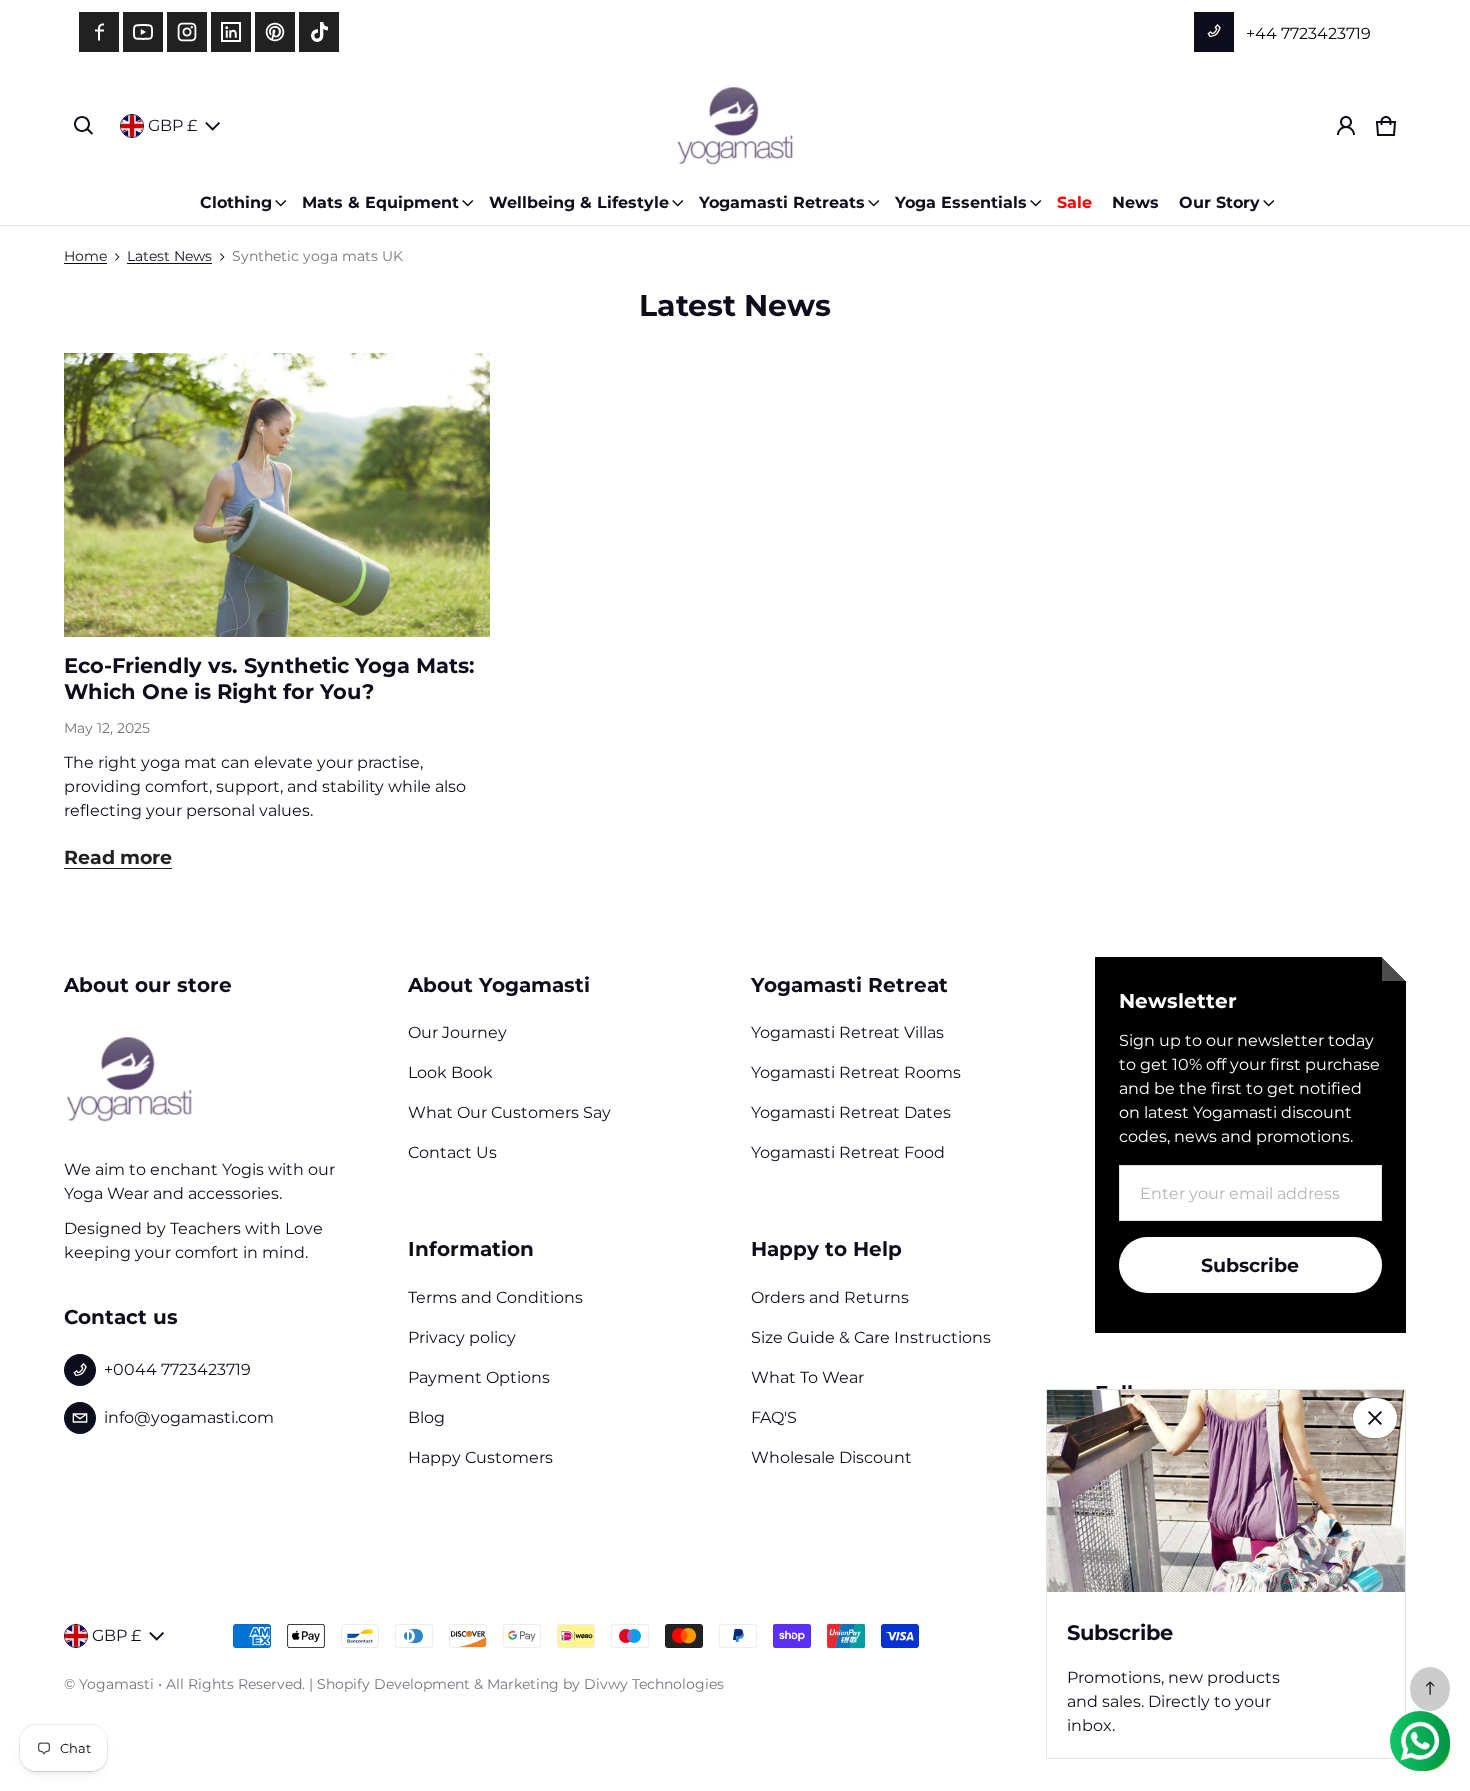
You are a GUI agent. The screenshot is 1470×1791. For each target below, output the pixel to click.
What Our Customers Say (509, 1112)
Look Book (450, 1072)
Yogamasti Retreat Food (848, 1152)
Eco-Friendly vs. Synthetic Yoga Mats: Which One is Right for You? (269, 678)
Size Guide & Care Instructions (871, 1337)
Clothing (236, 202)
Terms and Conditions (495, 1297)
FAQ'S (774, 1417)
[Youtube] (143, 32)
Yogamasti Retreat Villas (847, 1032)
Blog (426, 1417)
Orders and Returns (830, 1297)
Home (85, 256)
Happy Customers (480, 1457)
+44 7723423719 (1306, 33)
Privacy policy (462, 1337)
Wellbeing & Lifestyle (579, 202)
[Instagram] (187, 32)
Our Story (1219, 202)
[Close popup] (1375, 1418)
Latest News (169, 256)
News (1135, 202)
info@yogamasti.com (189, 1417)
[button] (84, 126)
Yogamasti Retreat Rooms (856, 1072)
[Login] (1346, 126)
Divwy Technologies (654, 1684)
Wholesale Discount (831, 1457)
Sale (1074, 202)
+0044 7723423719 (177, 1369)
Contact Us (452, 1152)
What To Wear (807, 1377)
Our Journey (457, 1032)
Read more (118, 857)
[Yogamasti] (735, 126)
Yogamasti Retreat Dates (851, 1112)
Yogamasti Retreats (782, 202)
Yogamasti (116, 1684)
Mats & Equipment (380, 202)
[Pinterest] (275, 32)
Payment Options (479, 1377)
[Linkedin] (231, 32)
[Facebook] (99, 32)
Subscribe (1250, 1265)
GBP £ (172, 125)
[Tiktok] (319, 32)
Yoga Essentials (961, 202)
